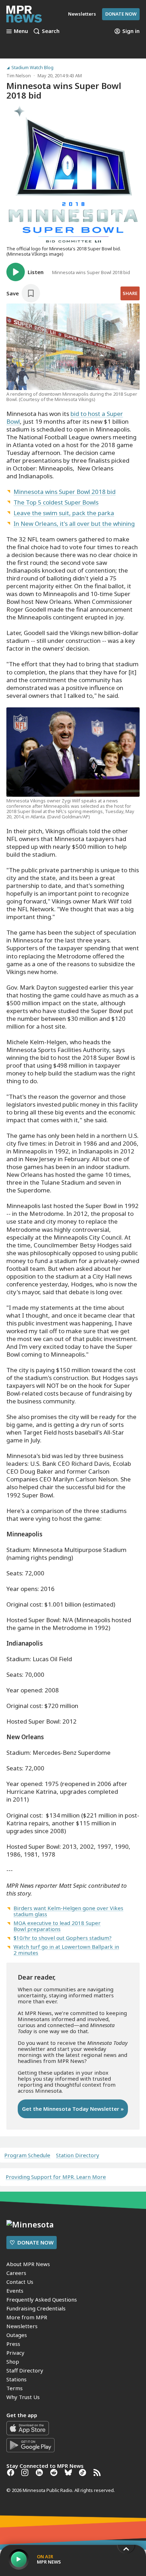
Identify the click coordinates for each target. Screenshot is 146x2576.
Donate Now (121, 14)
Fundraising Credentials (36, 2308)
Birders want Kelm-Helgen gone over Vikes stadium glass (68, 1911)
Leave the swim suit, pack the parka (64, 513)
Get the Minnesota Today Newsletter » (73, 2109)
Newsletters (22, 2326)
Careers (16, 2273)
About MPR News (28, 2264)
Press (13, 2344)
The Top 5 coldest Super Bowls (56, 502)
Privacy (15, 2353)
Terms (15, 2388)
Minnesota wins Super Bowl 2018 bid (64, 492)
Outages (17, 2335)
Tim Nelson (19, 76)
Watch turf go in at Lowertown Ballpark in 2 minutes (66, 1950)
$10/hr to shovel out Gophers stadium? (63, 1938)
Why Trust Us (23, 2397)
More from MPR (27, 2317)
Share (130, 293)
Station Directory (78, 2155)
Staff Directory (25, 2370)
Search (51, 31)
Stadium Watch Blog (32, 68)
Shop (13, 2361)
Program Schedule (27, 2155)
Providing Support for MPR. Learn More (56, 2177)
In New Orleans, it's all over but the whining (74, 524)
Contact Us (20, 2282)
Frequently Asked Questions (42, 2299)
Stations (16, 2379)
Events (15, 2291)
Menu (21, 31)
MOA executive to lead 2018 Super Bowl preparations (57, 1926)
